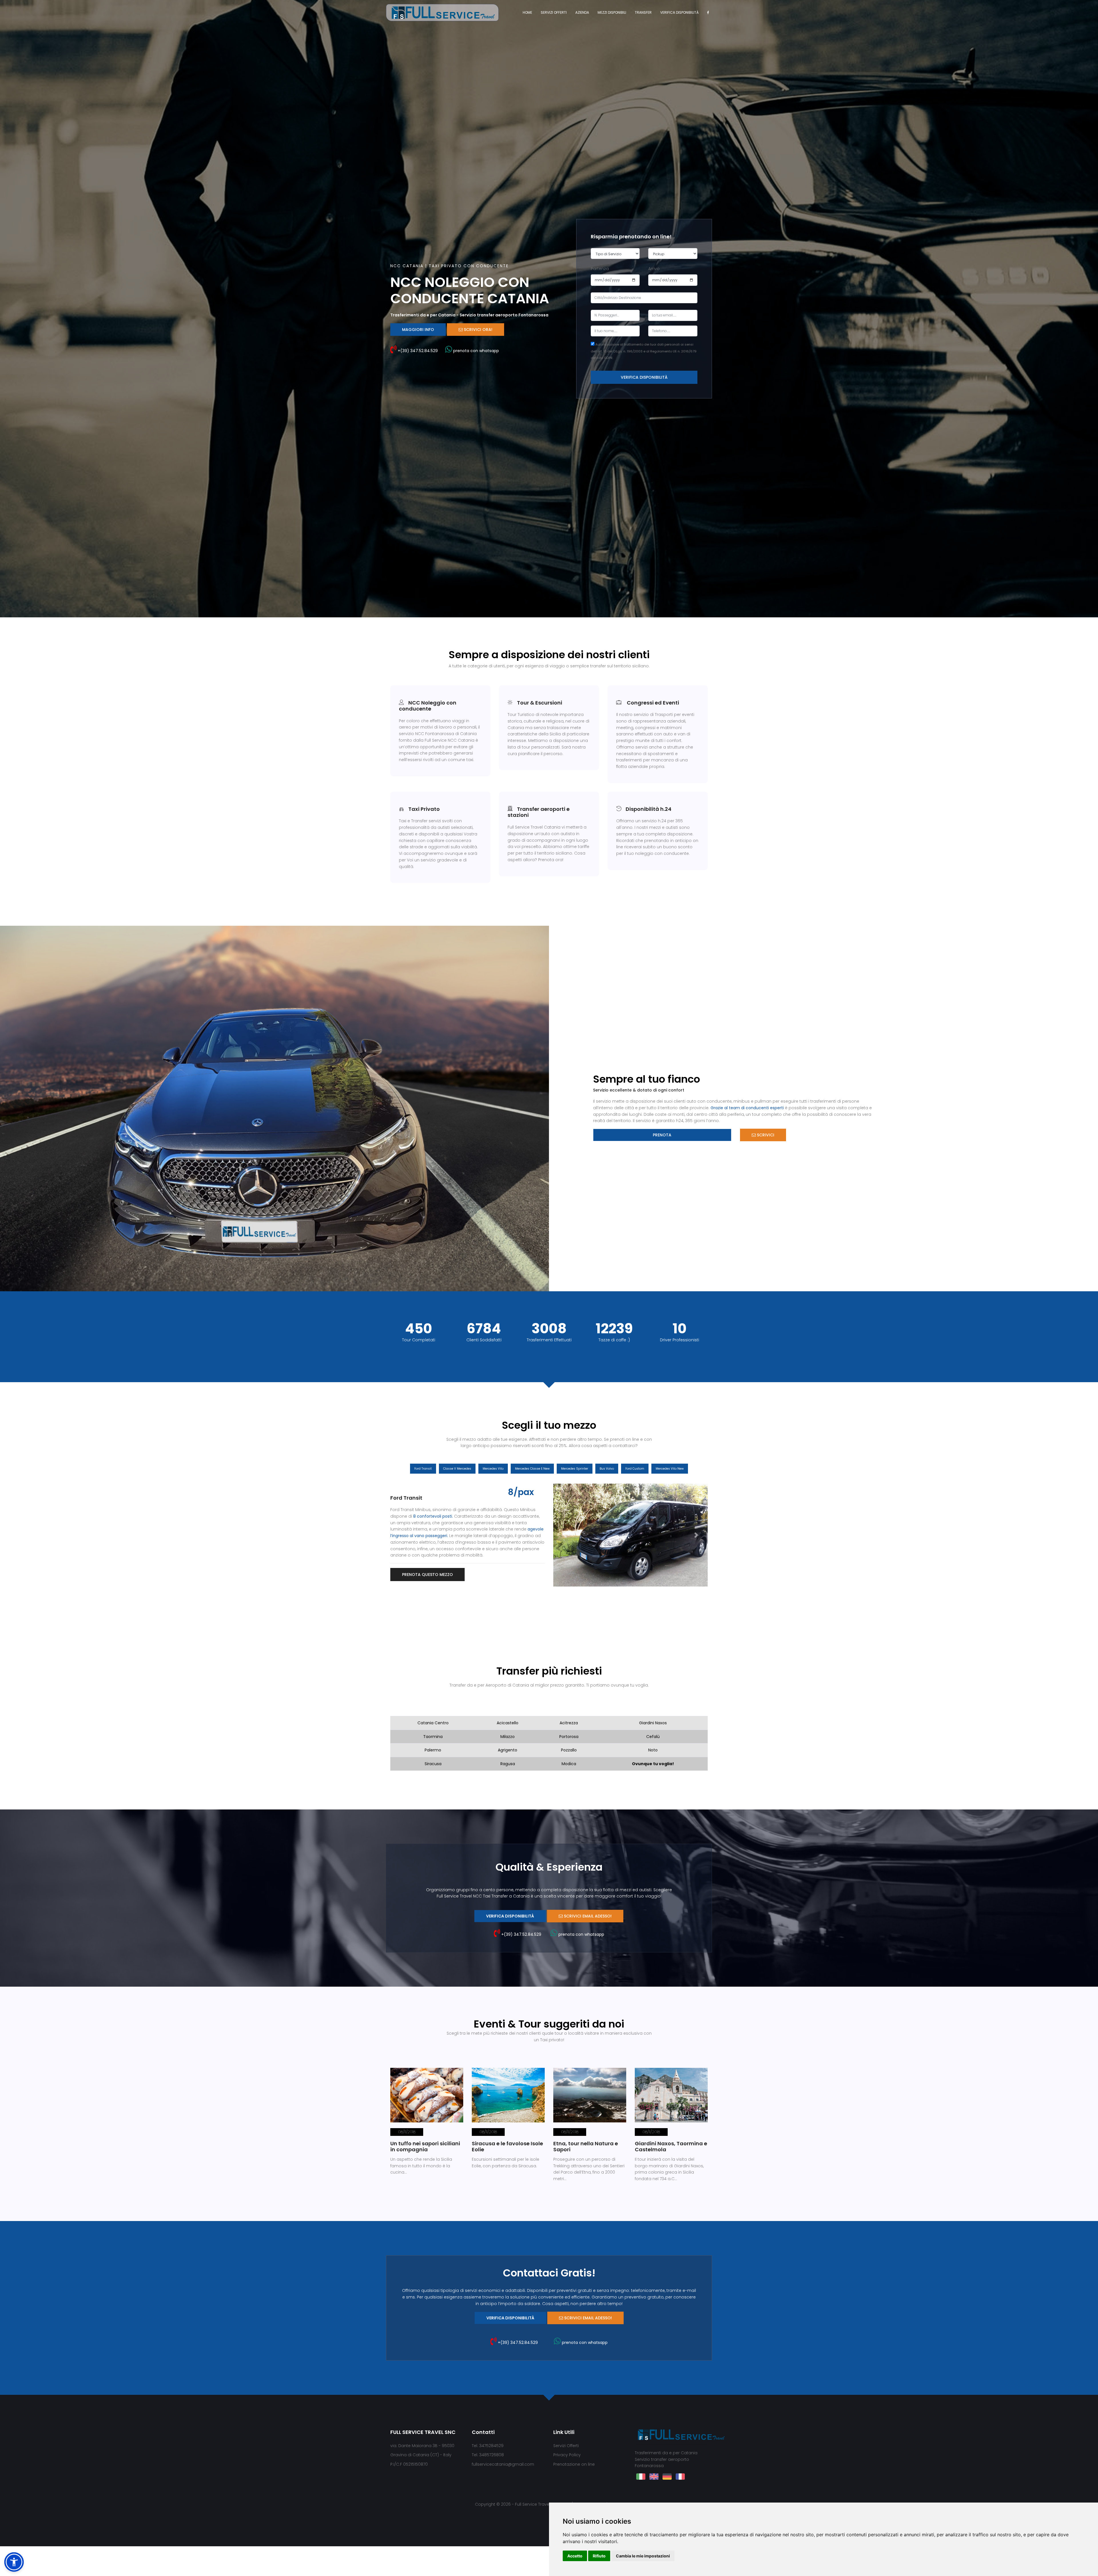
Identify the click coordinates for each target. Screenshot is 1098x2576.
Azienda (582, 12)
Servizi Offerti (554, 12)
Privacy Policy (567, 2456)
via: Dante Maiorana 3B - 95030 (422, 2446)
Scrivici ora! (478, 330)
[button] (565, 1536)
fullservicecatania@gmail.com (503, 2465)
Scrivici (765, 1135)
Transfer (643, 12)
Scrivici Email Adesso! (587, 1917)
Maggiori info (418, 330)
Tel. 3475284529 (488, 2446)
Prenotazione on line (574, 2465)
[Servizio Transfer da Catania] (442, 12)
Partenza (600, 269)
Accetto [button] (575, 2556)
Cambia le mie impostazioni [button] (643, 2556)
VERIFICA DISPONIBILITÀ (679, 12)
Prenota (662, 1135)
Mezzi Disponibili (612, 12)
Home (527, 12)
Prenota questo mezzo (427, 1575)
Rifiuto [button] (599, 2556)
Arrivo (654, 269)
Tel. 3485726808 (488, 2456)
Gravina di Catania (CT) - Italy (421, 2456)
